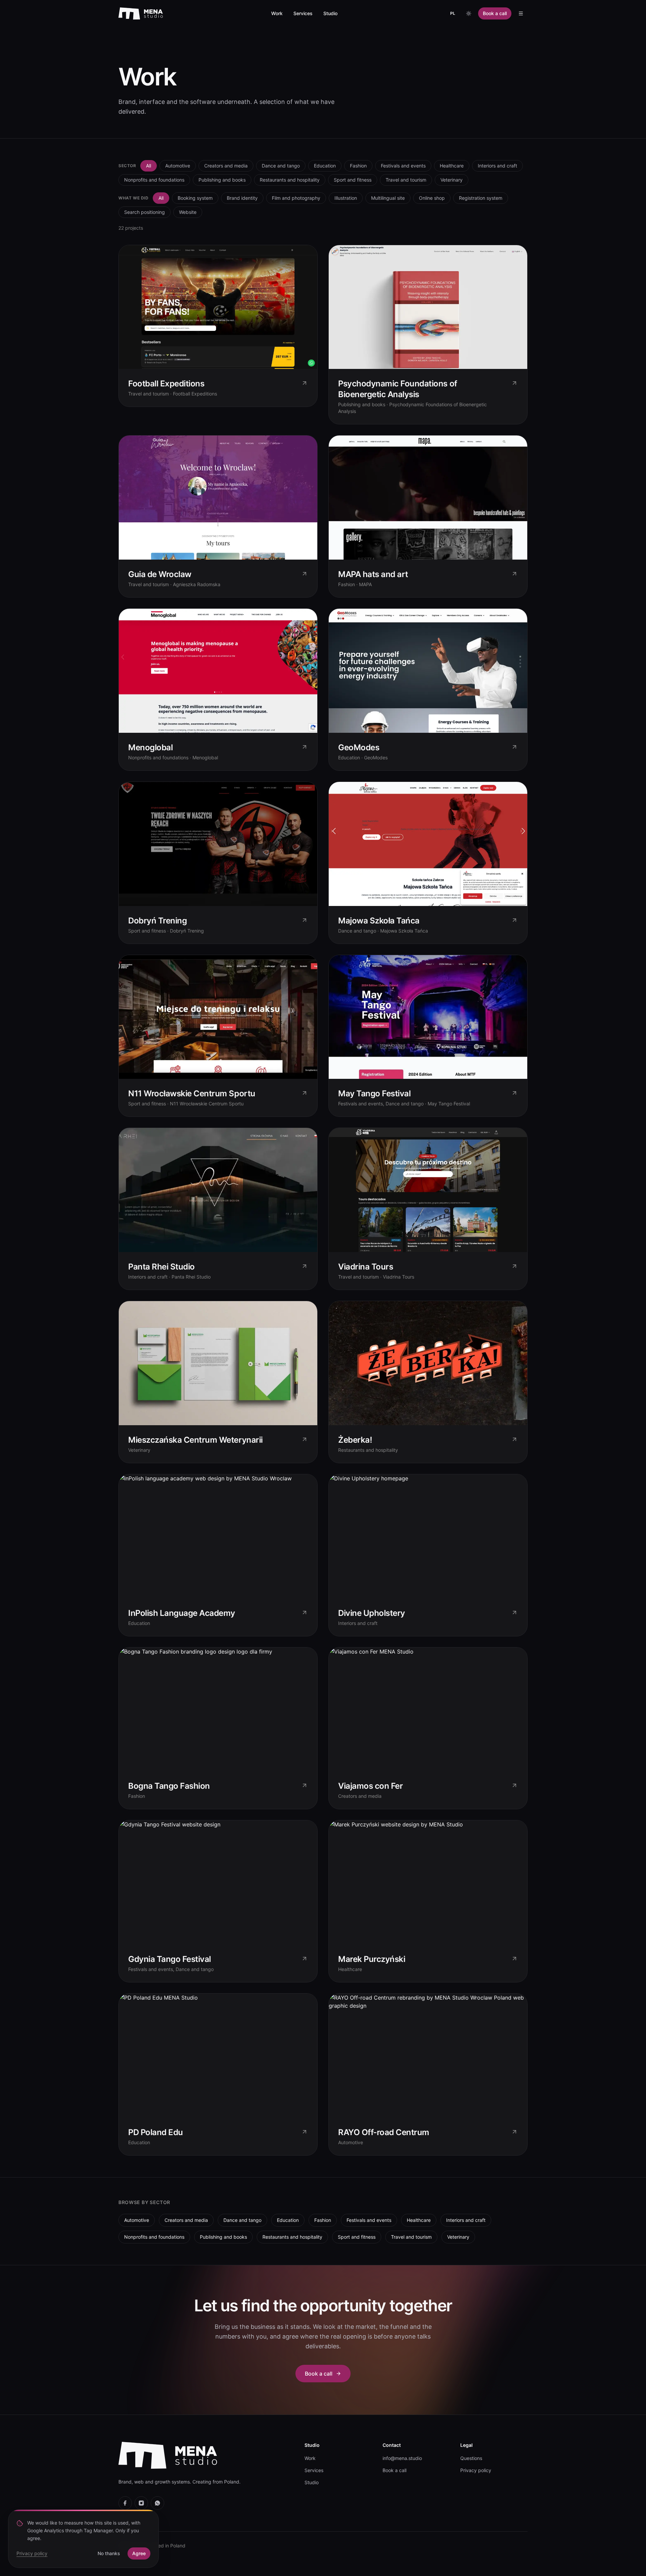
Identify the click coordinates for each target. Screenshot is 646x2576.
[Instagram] (141, 2503)
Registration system (481, 198)
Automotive (178, 166)
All (149, 166)
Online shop (432, 198)
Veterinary (452, 180)
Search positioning (145, 212)
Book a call (495, 13)
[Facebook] (125, 2503)
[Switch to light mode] (469, 13)
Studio (330, 13)
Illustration (346, 198)
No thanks (109, 2553)
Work (277, 13)
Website (188, 212)
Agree (139, 2553)
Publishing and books (222, 180)
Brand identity (242, 198)
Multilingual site (388, 198)
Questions (471, 2458)
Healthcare (452, 166)
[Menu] (521, 13)
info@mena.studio (402, 2458)
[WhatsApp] (157, 2503)
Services (303, 13)
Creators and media (226, 166)
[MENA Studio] (141, 13)
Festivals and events (403, 166)
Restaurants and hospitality (290, 180)
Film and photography (296, 198)
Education (325, 166)
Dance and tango (281, 166)
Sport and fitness (353, 180)
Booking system (195, 198)
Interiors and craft (497, 166)
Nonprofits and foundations (154, 180)
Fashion (358, 166)
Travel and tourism (406, 180)
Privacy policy (476, 2470)
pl (453, 13)
